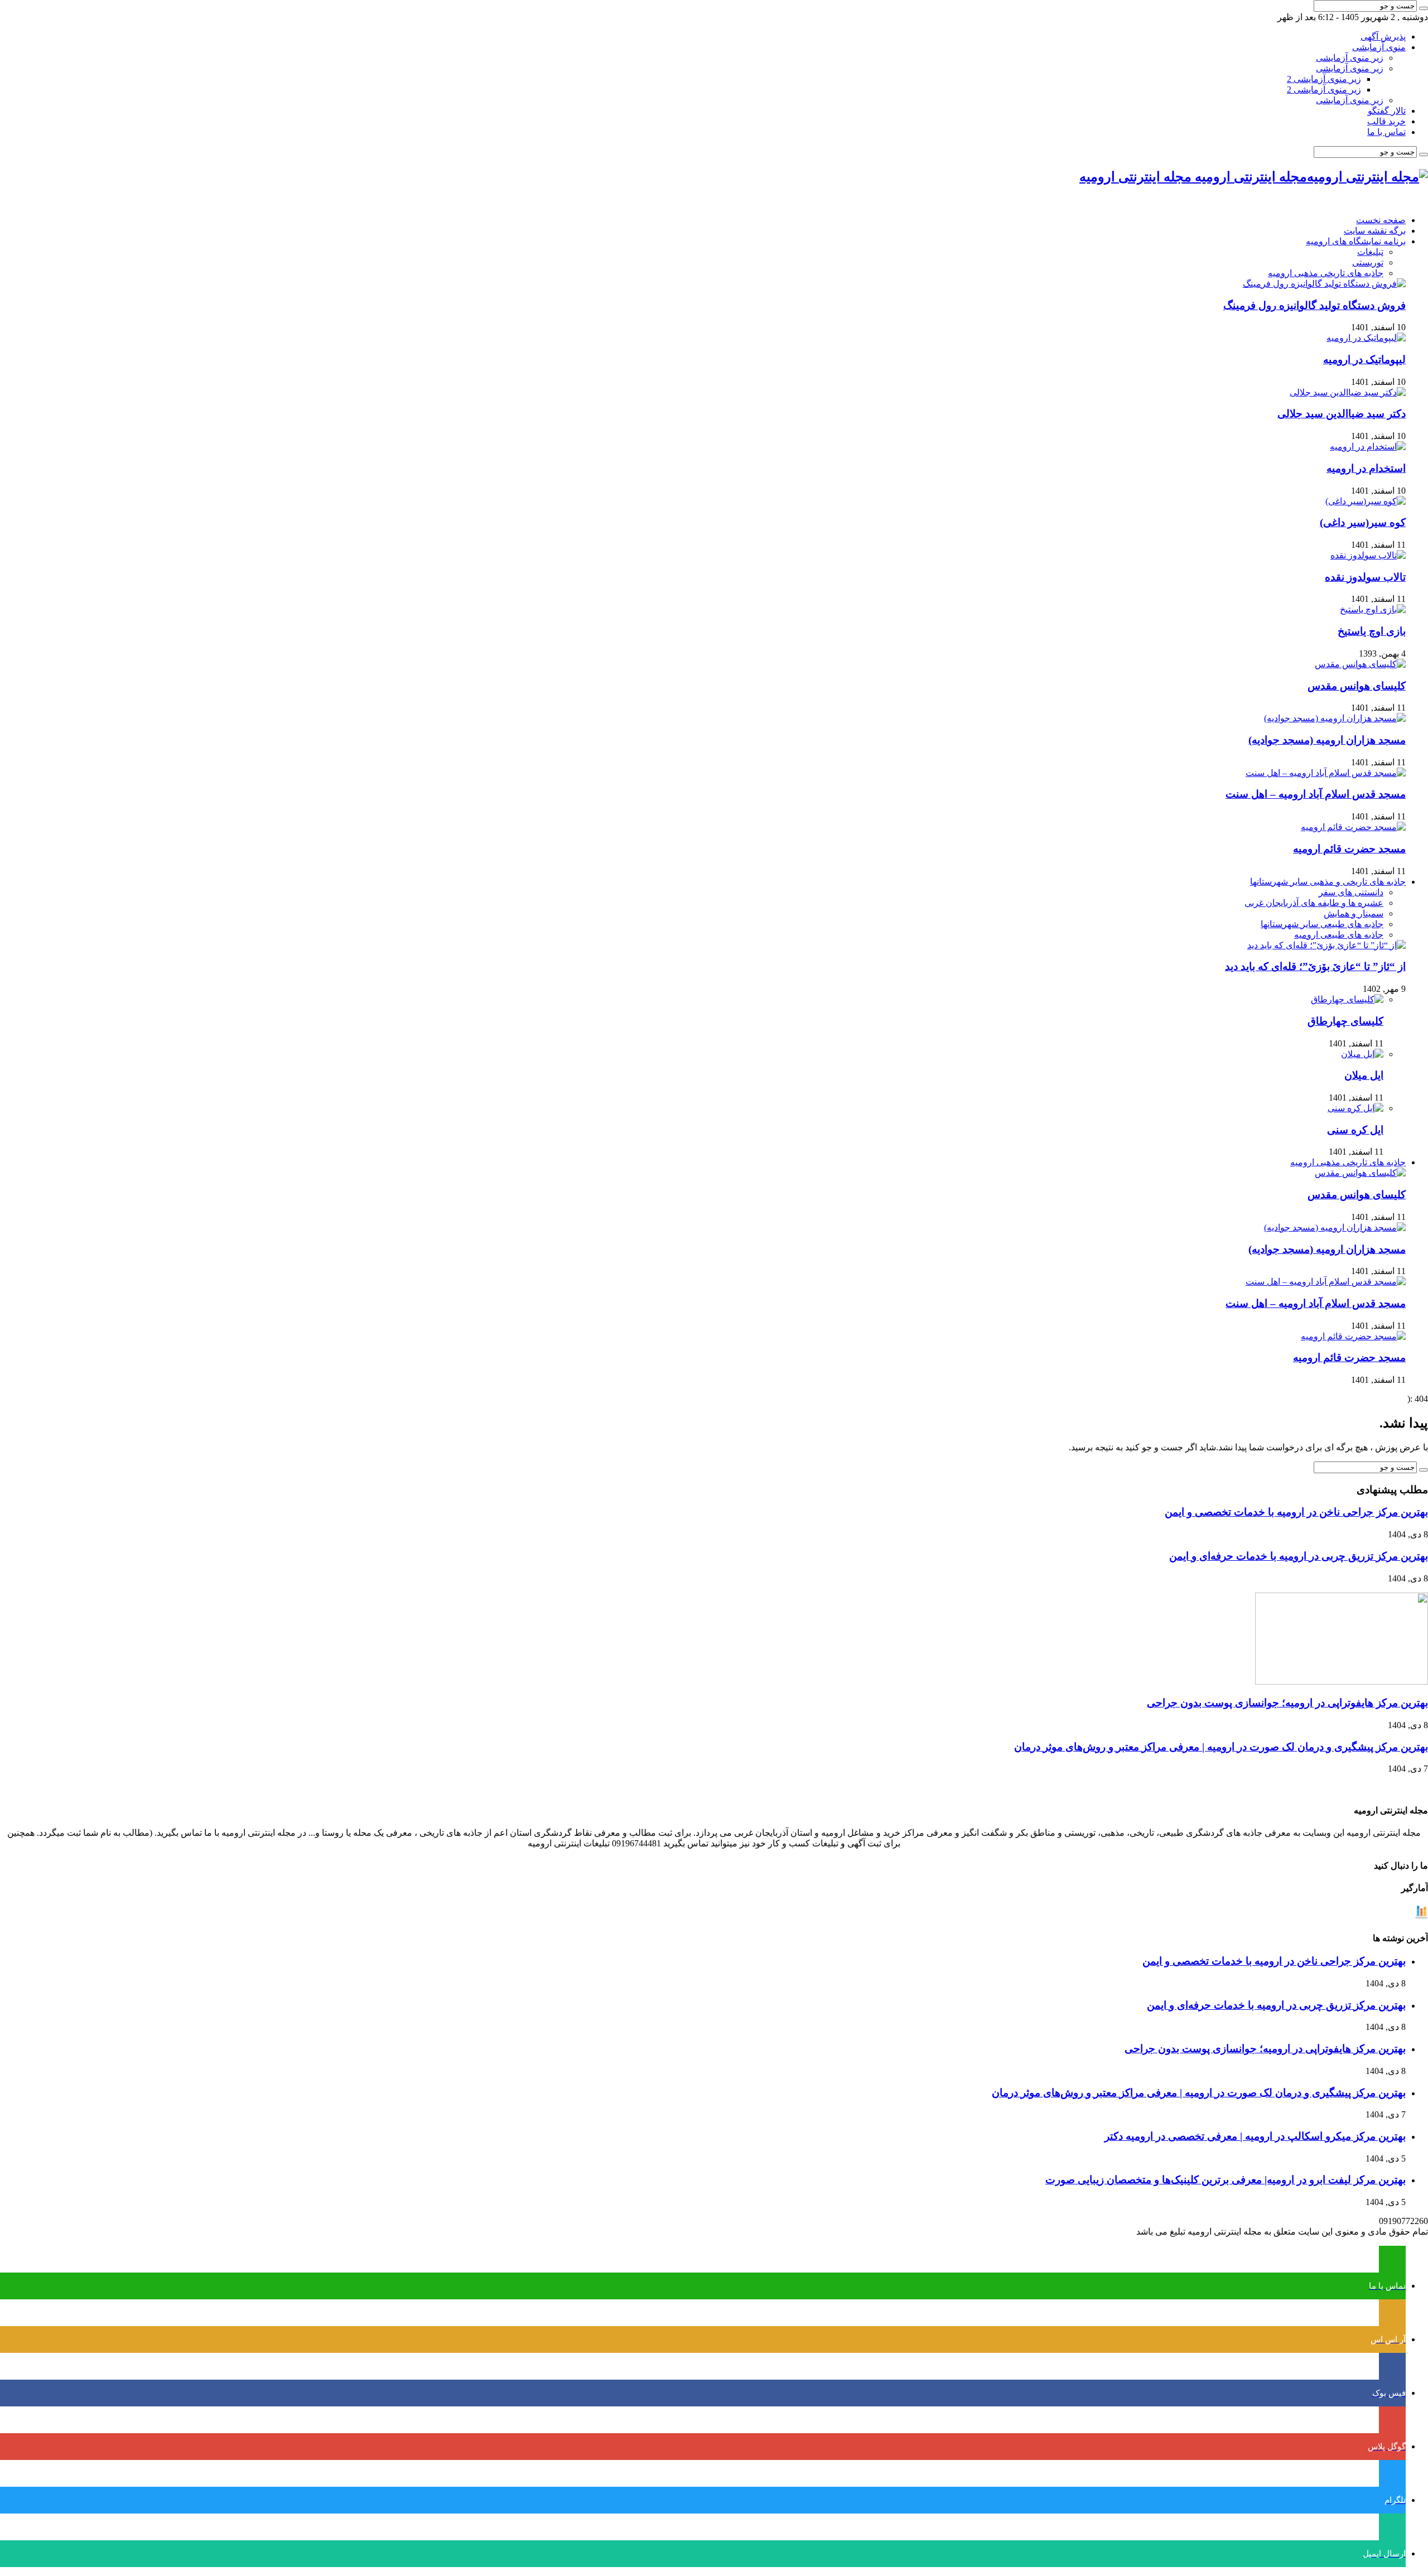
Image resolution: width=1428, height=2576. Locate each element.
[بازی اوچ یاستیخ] (1373, 609)
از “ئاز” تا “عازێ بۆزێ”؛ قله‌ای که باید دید (1315, 966)
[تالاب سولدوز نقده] (1368, 555)
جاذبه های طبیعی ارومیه (1339, 935)
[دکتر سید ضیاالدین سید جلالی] (1348, 392)
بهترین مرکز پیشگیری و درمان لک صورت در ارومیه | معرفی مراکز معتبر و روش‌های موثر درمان (1221, 1747)
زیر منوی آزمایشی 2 (1324, 79)
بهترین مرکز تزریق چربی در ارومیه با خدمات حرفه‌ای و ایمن (1299, 1556)
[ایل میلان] (1362, 1054)
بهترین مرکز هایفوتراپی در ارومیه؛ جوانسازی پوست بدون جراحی (1287, 1703)
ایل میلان (1364, 1075)
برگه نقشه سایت (1375, 231)
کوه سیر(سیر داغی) (1363, 522)
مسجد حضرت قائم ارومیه (1349, 849)
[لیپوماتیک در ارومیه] (1366, 338)
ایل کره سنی (1355, 1130)
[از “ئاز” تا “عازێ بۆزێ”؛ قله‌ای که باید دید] (1326, 945)
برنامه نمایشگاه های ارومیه (1356, 241)
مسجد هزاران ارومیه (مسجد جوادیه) (1327, 740)
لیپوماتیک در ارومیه (1364, 360)
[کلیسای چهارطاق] (1347, 999)
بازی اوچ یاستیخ (1372, 631)
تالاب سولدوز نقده (1365, 577)
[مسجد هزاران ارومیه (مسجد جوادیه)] (1335, 718)
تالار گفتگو (1387, 111)
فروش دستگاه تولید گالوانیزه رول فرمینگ (1314, 305)
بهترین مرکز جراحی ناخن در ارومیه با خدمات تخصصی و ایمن (1296, 1512)
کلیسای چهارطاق (1345, 1021)
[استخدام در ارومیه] (1368, 447)
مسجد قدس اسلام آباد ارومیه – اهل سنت (1316, 794)
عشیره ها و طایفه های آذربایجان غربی (1314, 903)
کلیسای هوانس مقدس (1357, 686)
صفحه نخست (1381, 220)
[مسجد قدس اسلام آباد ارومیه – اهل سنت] (1326, 773)
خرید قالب (1386, 121)
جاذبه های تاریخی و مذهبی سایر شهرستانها (1328, 882)
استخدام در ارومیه (1366, 468)
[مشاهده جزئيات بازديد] (1421, 1916)
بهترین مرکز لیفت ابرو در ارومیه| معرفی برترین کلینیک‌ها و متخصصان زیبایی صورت (1226, 2180)
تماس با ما (1386, 132)
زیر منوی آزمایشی (1350, 58)
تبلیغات (1370, 252)
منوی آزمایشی (1379, 47)
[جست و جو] (1424, 8)
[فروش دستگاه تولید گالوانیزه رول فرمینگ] (1324, 284)
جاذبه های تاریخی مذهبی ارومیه (1326, 273)
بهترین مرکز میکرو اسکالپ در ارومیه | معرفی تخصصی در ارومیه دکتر (1255, 2136)
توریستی (1368, 262)
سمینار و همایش (1354, 913)
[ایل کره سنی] (1355, 1108)
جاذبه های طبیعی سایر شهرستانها (1322, 924)
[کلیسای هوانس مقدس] (1360, 664)
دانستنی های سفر (1351, 892)
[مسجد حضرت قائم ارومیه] (1353, 827)
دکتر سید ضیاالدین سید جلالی (1342, 414)
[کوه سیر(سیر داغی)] (1366, 501)
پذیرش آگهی (1383, 37)
